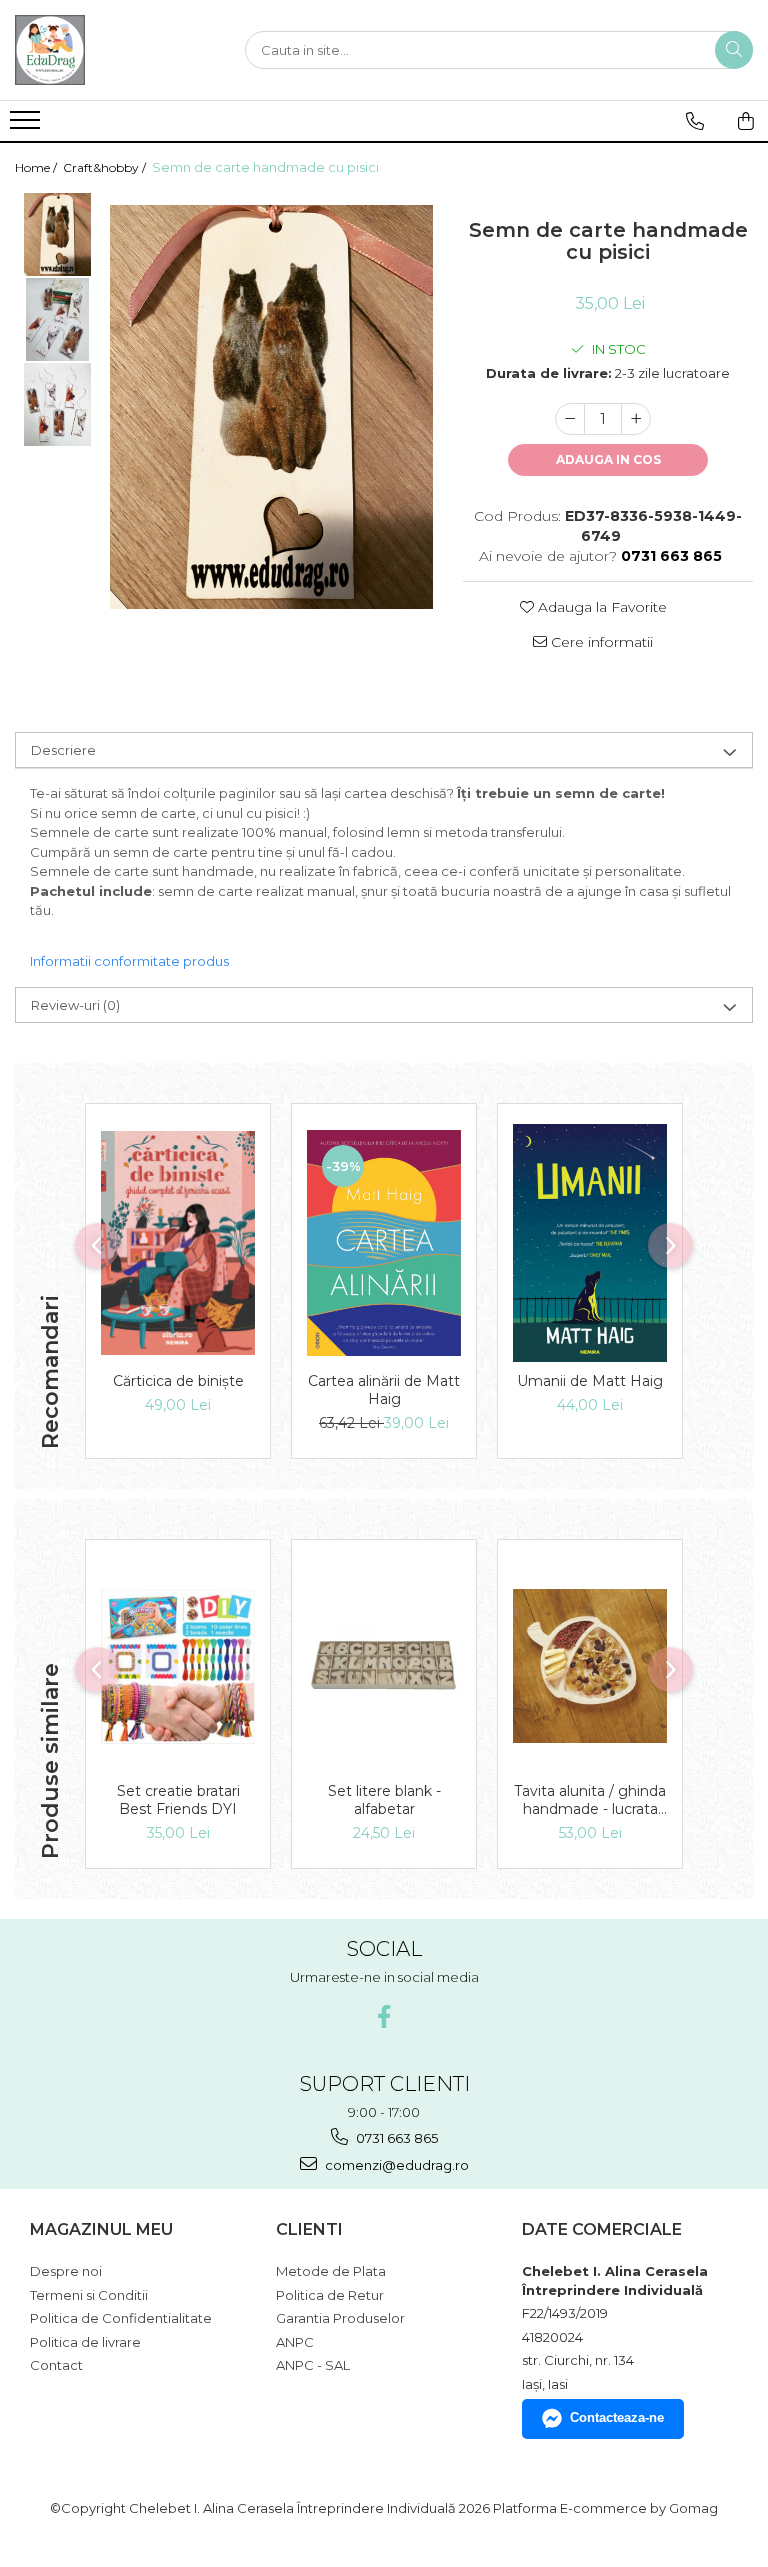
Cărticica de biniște (178, 1381)
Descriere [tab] (63, 750)
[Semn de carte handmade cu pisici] (271, 407)
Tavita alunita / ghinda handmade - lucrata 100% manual (590, 1800)
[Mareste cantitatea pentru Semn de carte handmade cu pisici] (636, 419)
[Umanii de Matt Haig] (590, 1242)
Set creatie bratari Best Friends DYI (178, 1800)
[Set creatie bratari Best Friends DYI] (178, 1665)
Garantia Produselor (340, 2318)
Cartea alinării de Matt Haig (384, 1390)
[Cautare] (734, 50)
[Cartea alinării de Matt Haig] (384, 1243)
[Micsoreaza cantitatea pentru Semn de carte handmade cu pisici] (570, 419)
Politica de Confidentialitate (121, 2318)
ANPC (295, 2342)
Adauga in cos (608, 459)
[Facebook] (384, 2016)
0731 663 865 (395, 2138)
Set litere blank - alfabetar (384, 1800)
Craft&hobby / (106, 167)
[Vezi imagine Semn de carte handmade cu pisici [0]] (57, 234)
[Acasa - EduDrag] (115, 50)
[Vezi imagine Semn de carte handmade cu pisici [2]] (57, 404)
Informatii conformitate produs (129, 961)
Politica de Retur (330, 2295)
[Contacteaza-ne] (695, 121)
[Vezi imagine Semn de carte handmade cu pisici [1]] (57, 319)
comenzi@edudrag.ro (395, 2165)
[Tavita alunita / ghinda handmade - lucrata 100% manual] (590, 1666)
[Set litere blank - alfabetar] (384, 1666)
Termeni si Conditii (89, 2295)
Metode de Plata (331, 2271)
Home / (37, 167)
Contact (56, 2365)
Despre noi (66, 2271)
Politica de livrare (85, 2342)
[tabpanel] (271, 407)
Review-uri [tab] (75, 1005)
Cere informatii (600, 642)
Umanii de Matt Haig (590, 1381)
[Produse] (27, 126)
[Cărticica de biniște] (178, 1243)
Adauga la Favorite (600, 607)
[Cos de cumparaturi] (746, 121)
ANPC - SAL (313, 2365)
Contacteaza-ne (617, 2417)
